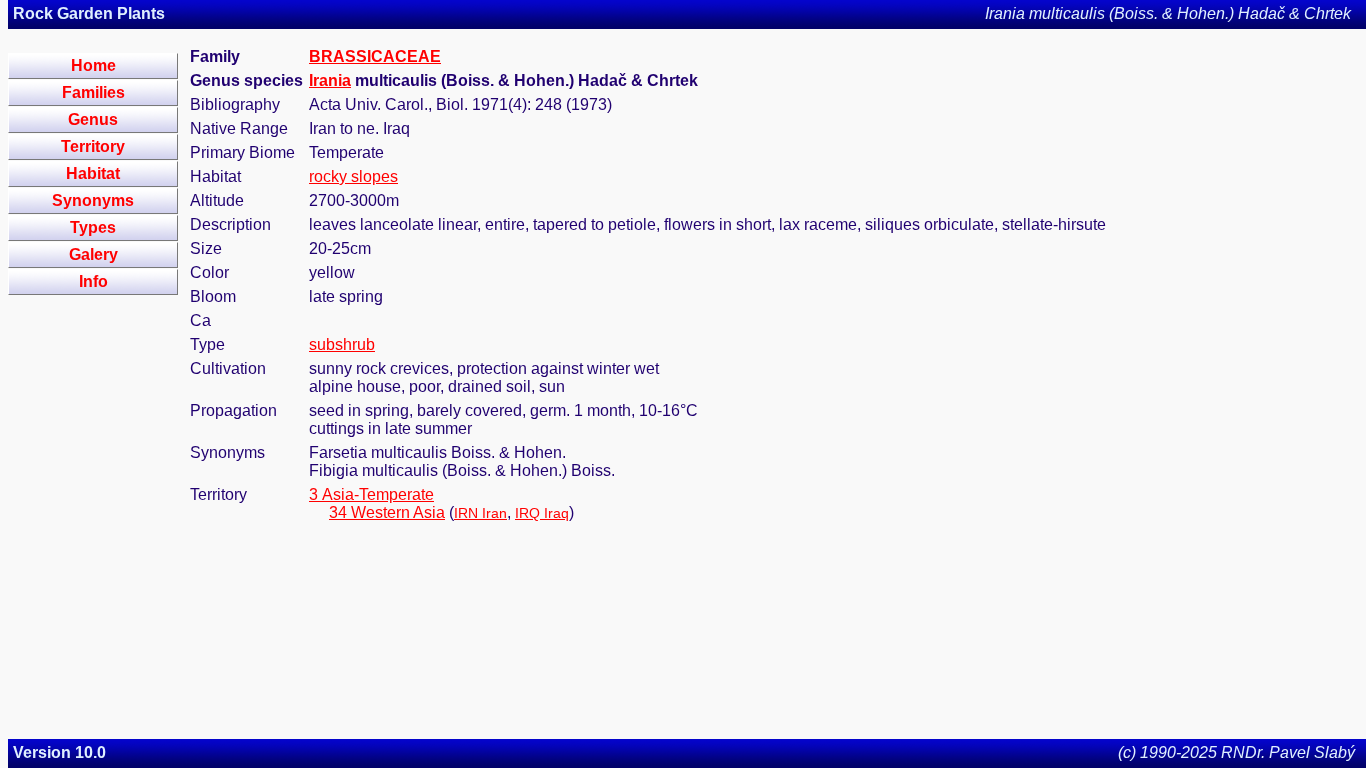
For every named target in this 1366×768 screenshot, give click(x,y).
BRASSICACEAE (375, 56)
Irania (330, 80)
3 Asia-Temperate (371, 494)
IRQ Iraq (542, 513)
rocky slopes (353, 176)
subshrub (342, 344)
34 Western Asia (387, 512)
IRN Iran (480, 513)
